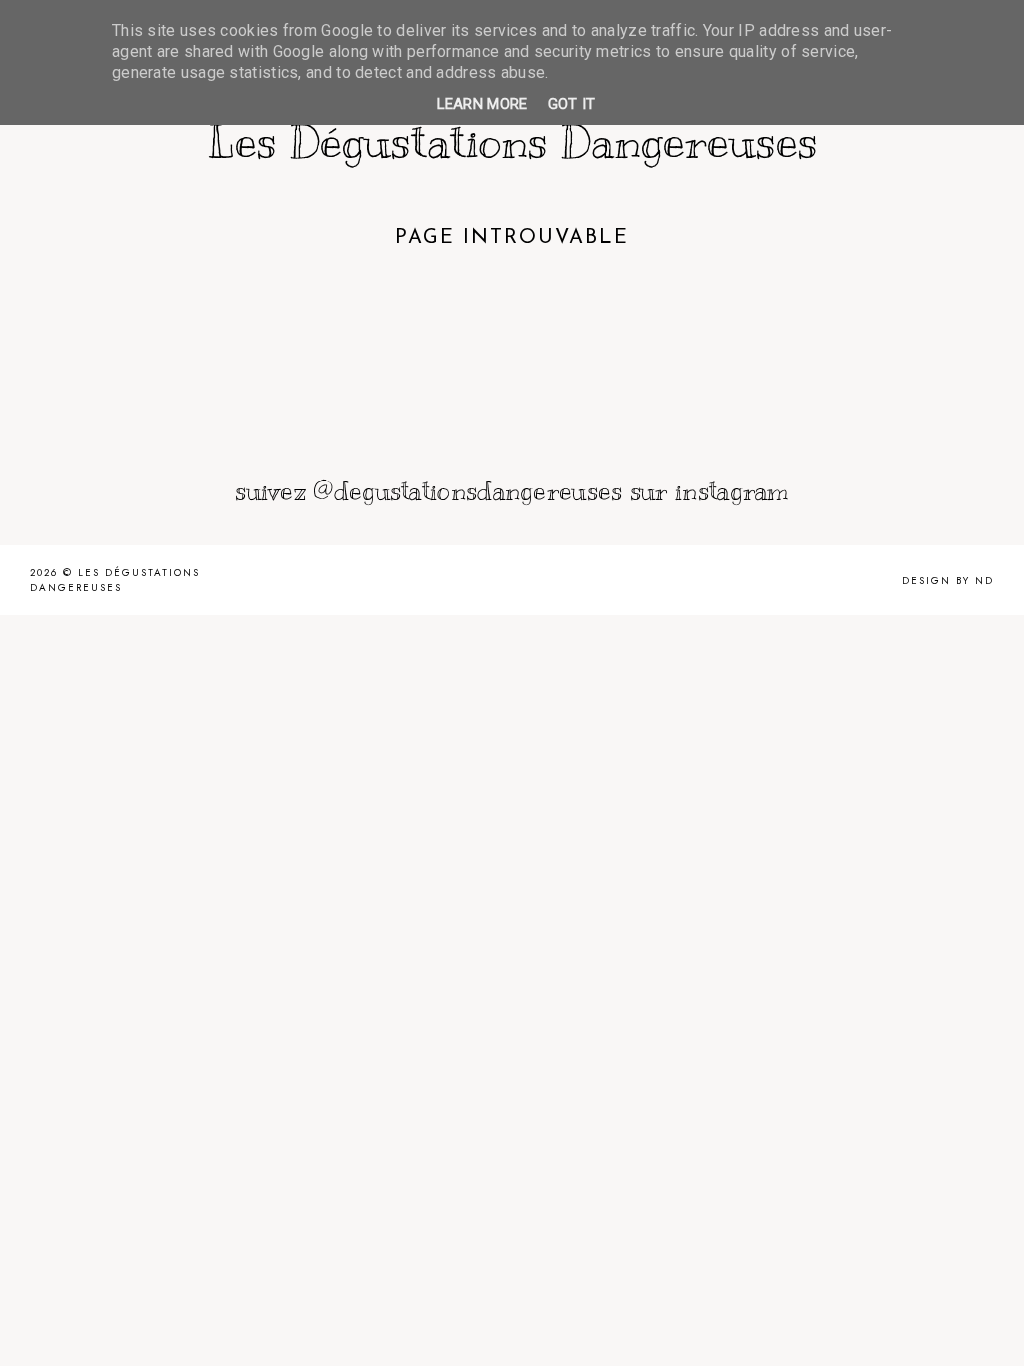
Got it (572, 104)
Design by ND (948, 580)
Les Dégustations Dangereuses (512, 142)
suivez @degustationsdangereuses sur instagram (512, 490)
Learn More (482, 104)
